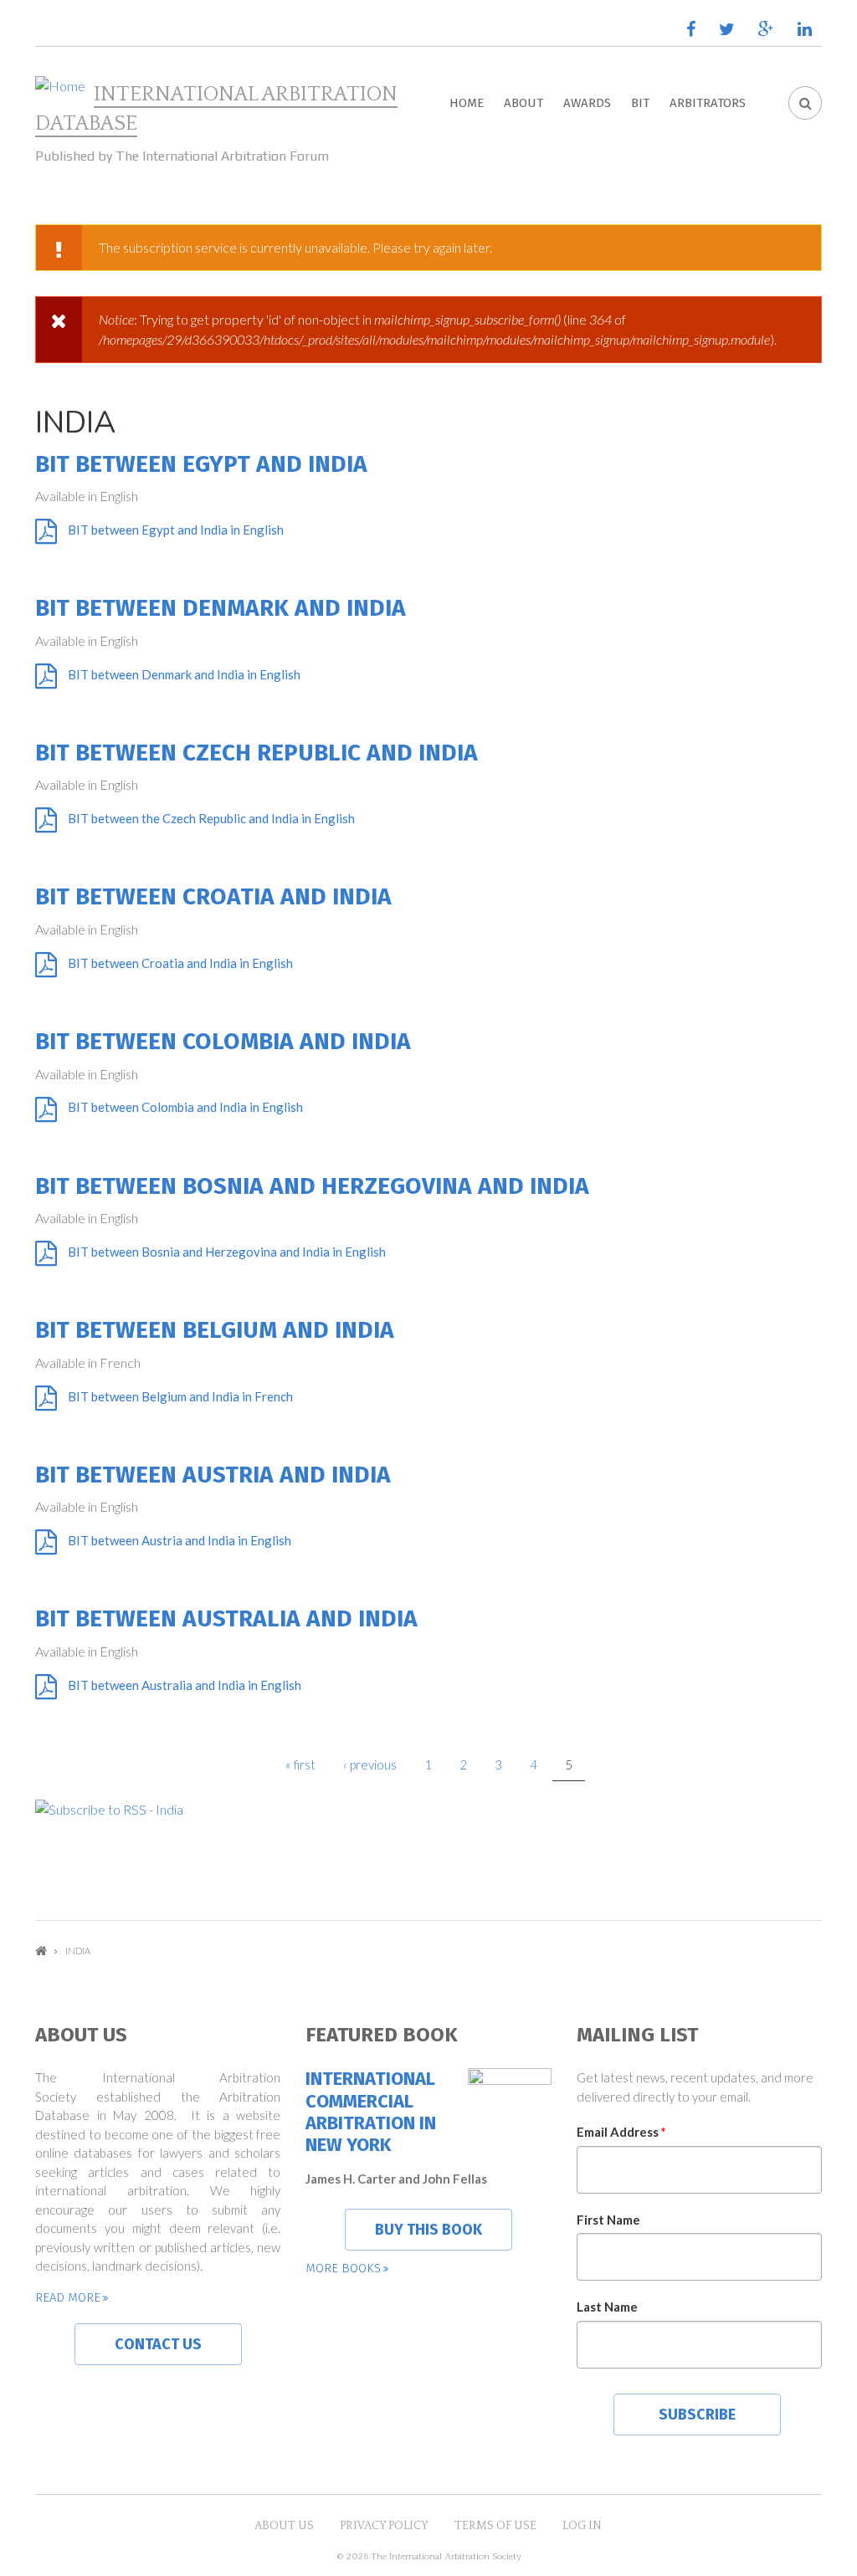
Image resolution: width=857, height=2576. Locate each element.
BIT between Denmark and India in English (184, 674)
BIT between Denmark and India (221, 608)
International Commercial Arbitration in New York (371, 2112)
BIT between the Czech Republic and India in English (211, 818)
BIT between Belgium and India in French (180, 1396)
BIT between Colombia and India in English (185, 1107)
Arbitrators (708, 103)
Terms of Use (495, 2526)
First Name (608, 2220)
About (523, 103)
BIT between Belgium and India (215, 1330)
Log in (582, 2526)
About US (284, 2526)
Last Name (607, 2307)
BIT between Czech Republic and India (257, 753)
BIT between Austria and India (213, 1475)
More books (343, 2268)
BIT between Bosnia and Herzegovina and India (312, 1186)
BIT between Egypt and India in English (176, 530)
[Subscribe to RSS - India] (428, 1809)
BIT (640, 103)
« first (300, 1764)
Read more (68, 2297)
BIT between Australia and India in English (185, 1685)
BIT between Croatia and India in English (180, 963)
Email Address (621, 2132)
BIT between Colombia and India (223, 1041)
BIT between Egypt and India (201, 464)
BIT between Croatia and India (213, 896)
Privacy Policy (384, 2526)
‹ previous (370, 1764)
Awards (587, 103)
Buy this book (428, 2230)
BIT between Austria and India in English (180, 1540)
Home (467, 103)
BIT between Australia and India (226, 1618)
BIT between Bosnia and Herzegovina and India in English (227, 1252)
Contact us (158, 2344)
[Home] (60, 86)
